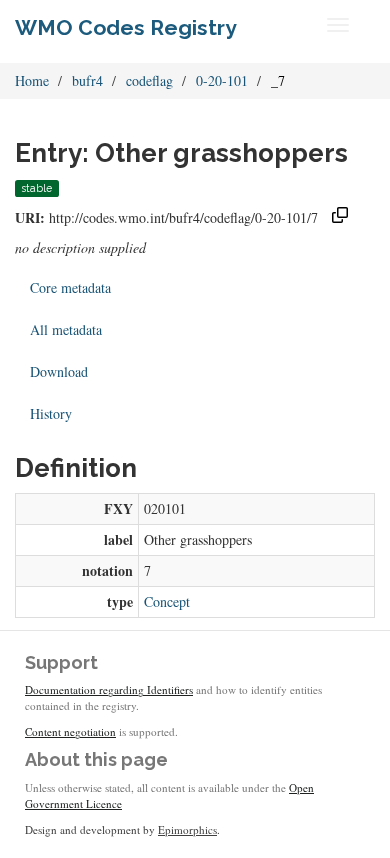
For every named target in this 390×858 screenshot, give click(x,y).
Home (32, 80)
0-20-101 (222, 80)
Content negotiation (70, 731)
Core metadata (70, 287)
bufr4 (87, 80)
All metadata (66, 329)
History (51, 413)
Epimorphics (187, 829)
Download (59, 371)
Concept (167, 601)
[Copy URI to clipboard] (340, 217)
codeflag (149, 80)
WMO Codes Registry (126, 27)
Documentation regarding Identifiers (109, 689)
